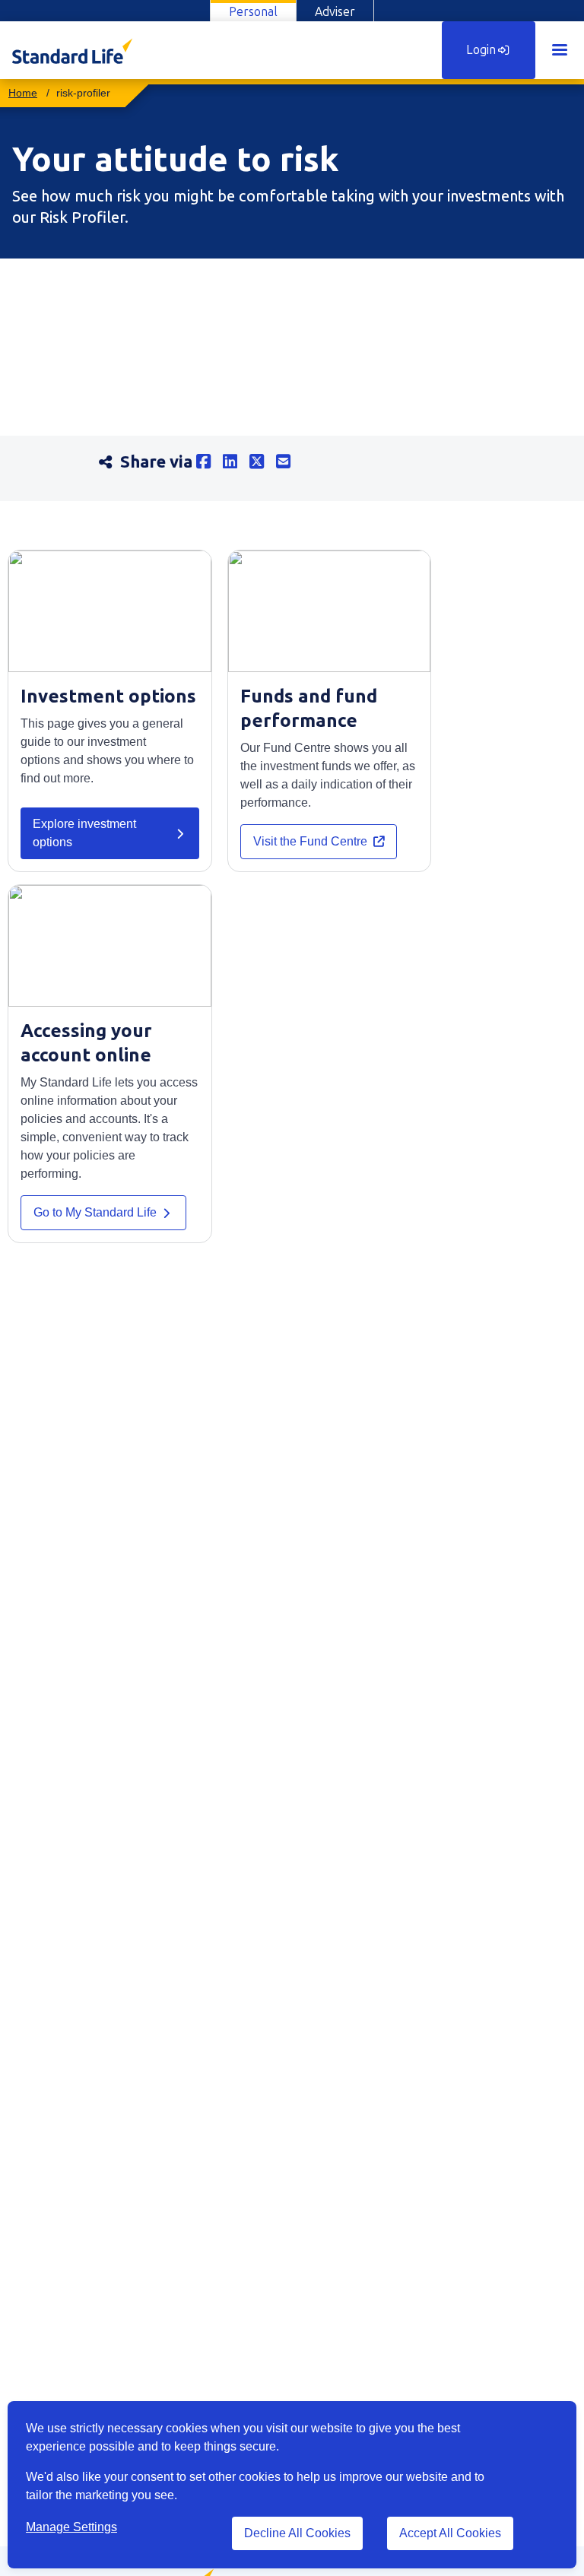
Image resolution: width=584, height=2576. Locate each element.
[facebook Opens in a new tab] (209, 462)
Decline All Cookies (297, 2533)
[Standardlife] (23, 93)
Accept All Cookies (450, 2533)
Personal (253, 12)
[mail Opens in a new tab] (289, 462)
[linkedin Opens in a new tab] (236, 462)
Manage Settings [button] (71, 2527)
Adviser (335, 12)
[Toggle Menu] (560, 50)
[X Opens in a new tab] (263, 462)
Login (481, 50)
